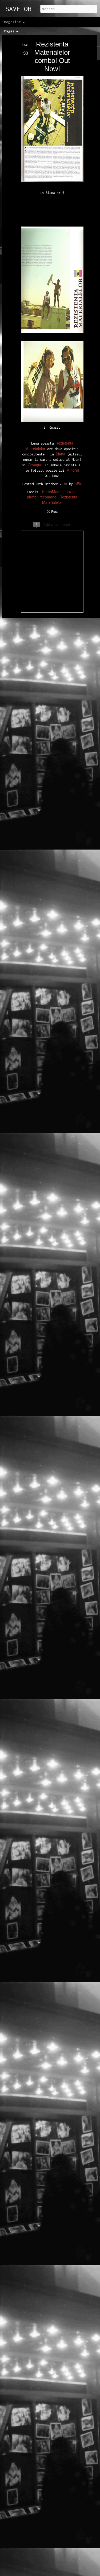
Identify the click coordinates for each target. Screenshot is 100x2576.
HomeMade (52, 492)
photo (32, 497)
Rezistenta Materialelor (60, 500)
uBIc (78, 484)
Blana (61, 454)
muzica (71, 492)
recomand (48, 497)
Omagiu (34, 465)
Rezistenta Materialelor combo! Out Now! (52, 56)
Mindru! (73, 470)
